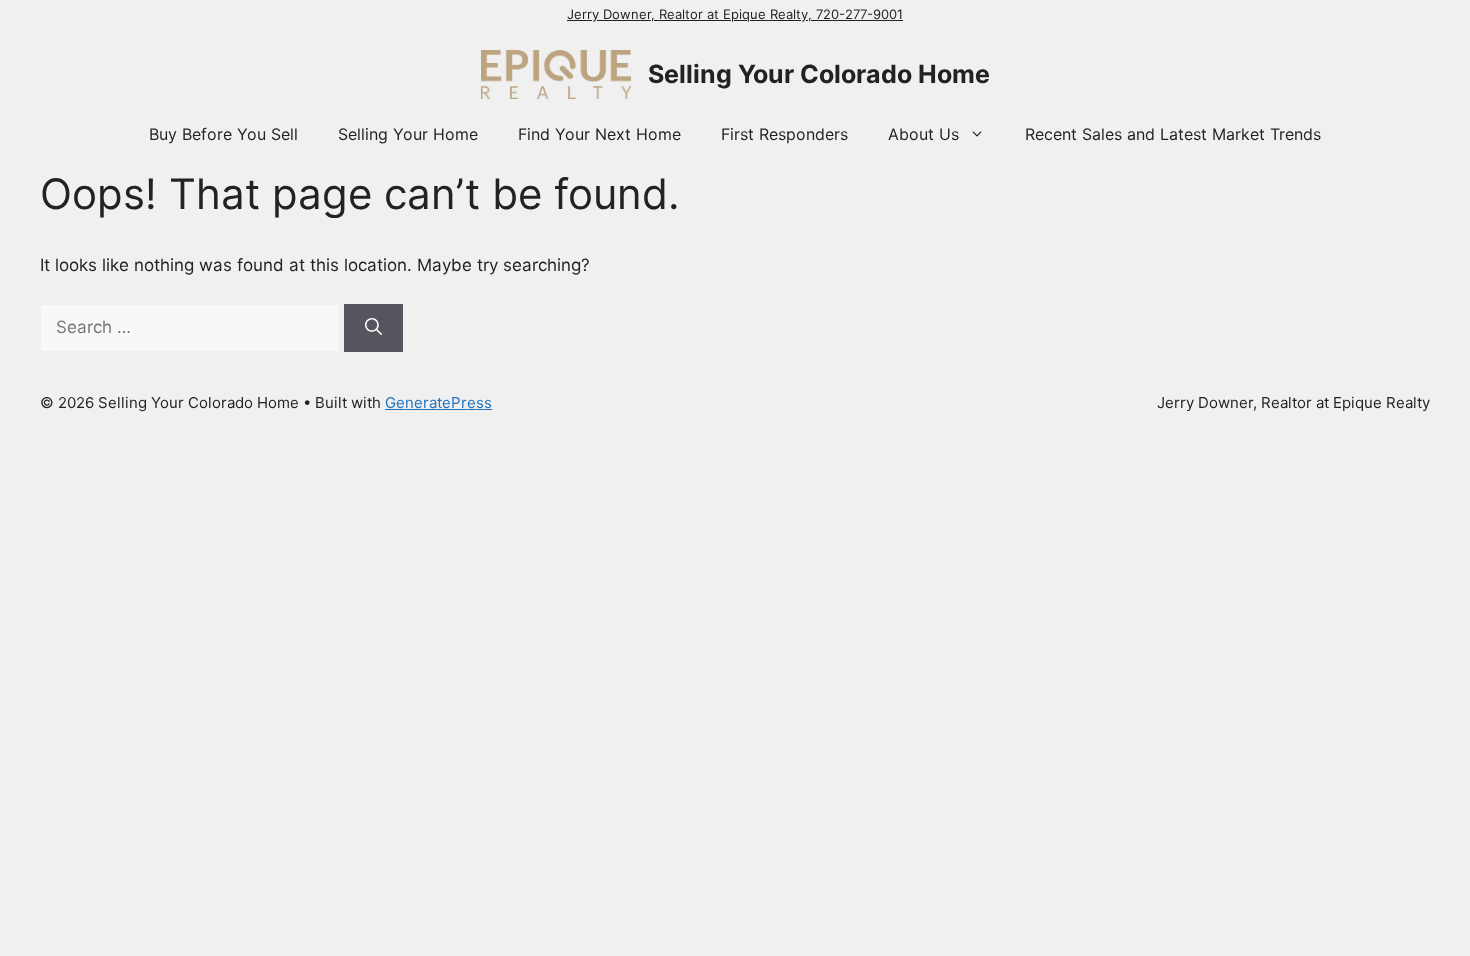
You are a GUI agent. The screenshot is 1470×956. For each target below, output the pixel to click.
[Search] (373, 328)
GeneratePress (438, 402)
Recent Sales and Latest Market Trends (1173, 134)
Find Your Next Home (599, 134)
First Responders (784, 134)
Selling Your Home (408, 134)
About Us (923, 134)
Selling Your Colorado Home (819, 74)
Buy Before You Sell (223, 134)
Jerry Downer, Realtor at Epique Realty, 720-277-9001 (735, 14)
